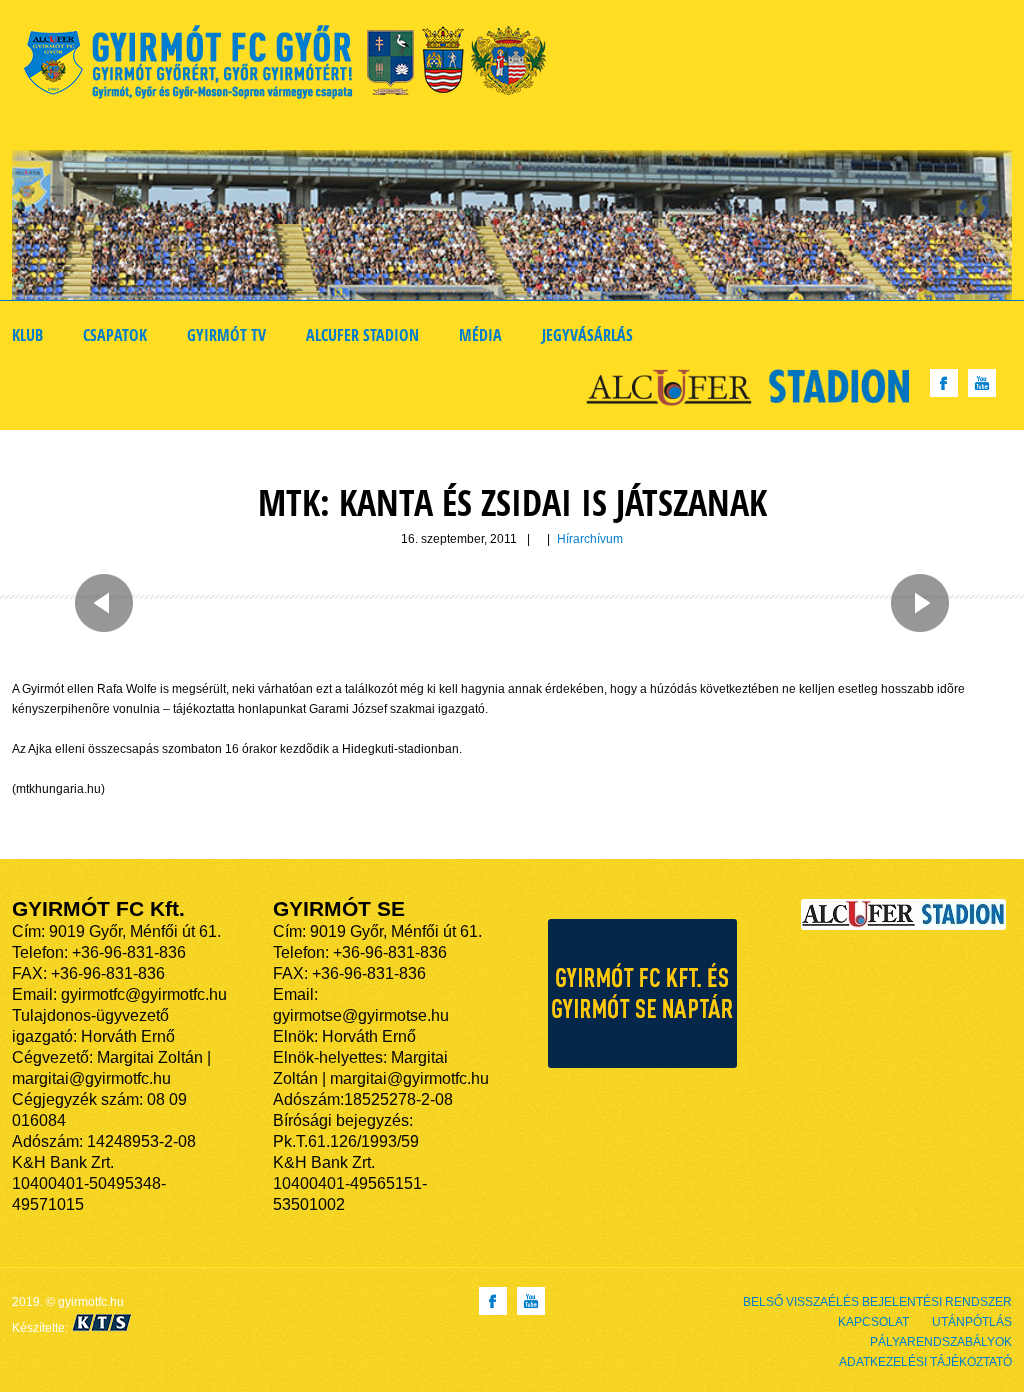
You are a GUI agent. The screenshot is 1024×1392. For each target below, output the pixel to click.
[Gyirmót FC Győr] (293, 65)
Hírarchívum (590, 539)
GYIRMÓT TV (226, 335)
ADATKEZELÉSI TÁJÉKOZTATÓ (925, 1362)
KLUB (27, 335)
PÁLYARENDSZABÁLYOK (941, 1342)
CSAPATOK (115, 335)
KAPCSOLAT (873, 1322)
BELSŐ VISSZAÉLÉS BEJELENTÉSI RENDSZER (877, 1302)
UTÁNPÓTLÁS (972, 1322)
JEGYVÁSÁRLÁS (587, 335)
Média (480, 335)
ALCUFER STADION (362, 335)
